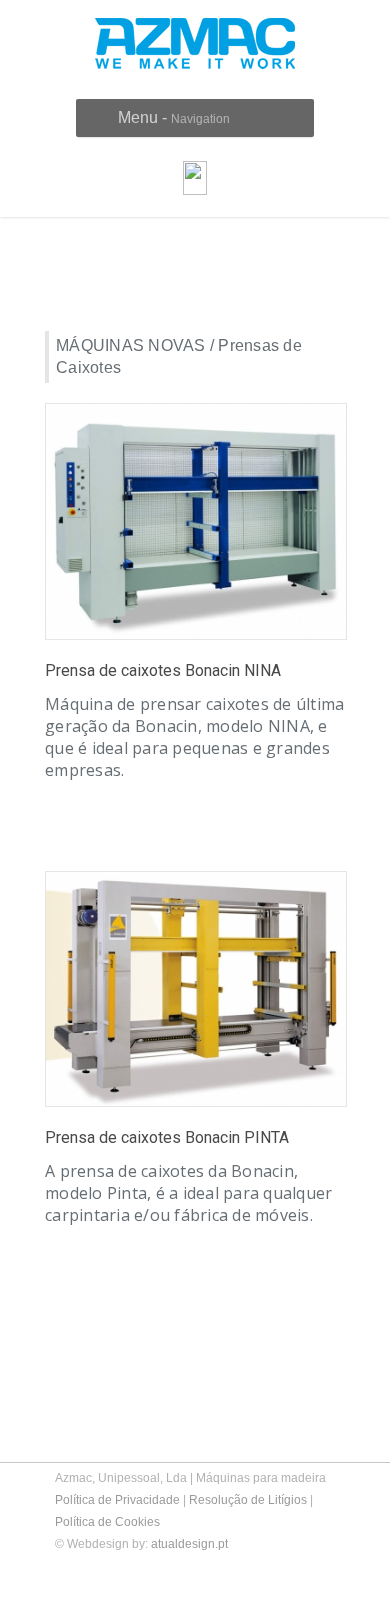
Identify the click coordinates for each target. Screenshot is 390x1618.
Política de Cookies (107, 1522)
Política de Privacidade (117, 1500)
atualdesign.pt (189, 1544)
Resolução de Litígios (248, 1500)
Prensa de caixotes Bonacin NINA (163, 670)
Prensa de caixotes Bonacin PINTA (167, 1137)
